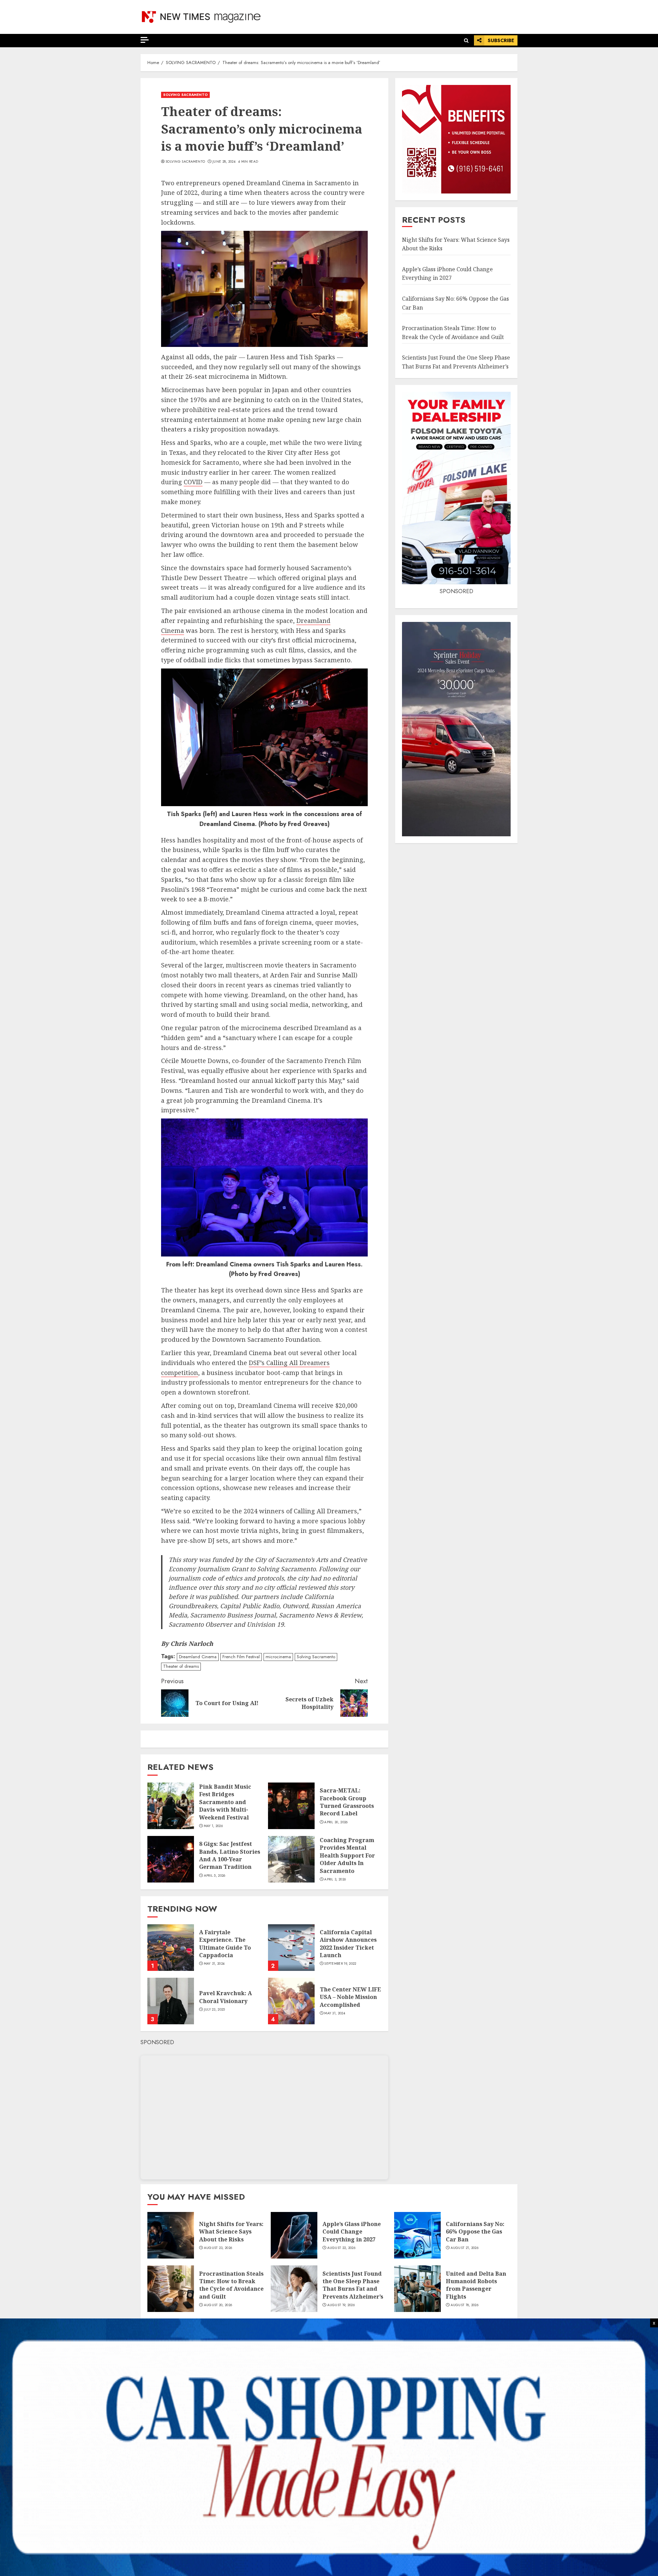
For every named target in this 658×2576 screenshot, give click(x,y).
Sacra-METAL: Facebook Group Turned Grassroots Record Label (347, 1802)
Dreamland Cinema (198, 1657)
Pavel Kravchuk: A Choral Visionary (226, 1997)
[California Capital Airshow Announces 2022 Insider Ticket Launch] (291, 1948)
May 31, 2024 (214, 1964)
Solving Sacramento (185, 162)
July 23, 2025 (215, 2010)
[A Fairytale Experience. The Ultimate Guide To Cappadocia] (171, 1948)
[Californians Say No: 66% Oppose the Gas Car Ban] (417, 2235)
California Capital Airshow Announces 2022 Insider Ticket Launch (348, 1944)
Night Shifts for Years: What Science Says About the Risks (231, 2232)
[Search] (466, 41)
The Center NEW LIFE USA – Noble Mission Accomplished (350, 1997)
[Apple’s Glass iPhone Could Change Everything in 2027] (294, 2235)
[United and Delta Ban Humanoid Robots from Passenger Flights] (417, 2289)
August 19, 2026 (341, 2305)
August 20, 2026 (218, 2305)
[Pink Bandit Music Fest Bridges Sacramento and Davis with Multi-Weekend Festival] (171, 1806)
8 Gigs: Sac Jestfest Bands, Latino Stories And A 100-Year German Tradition (230, 1855)
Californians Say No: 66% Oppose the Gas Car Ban (475, 2232)
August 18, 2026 (465, 2305)
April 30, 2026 (336, 1822)
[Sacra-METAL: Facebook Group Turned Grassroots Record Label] (291, 1806)
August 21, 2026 (465, 2248)
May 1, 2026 (213, 1826)
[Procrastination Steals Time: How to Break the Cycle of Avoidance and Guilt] (171, 2289)
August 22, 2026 (342, 2248)
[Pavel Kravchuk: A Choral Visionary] (171, 2001)
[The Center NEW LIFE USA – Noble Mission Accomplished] (291, 2001)
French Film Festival (241, 1657)
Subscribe (501, 40)
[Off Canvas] (145, 40)
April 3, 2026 (335, 1879)
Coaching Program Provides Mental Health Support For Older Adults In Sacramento (347, 1855)
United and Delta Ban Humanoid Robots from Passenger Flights (476, 2285)
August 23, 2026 (218, 2248)
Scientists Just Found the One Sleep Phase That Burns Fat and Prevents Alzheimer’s (353, 2285)
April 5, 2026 (215, 1876)
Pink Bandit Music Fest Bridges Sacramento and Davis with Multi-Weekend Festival (225, 1802)
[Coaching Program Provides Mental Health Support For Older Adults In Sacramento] (291, 1859)
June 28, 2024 (224, 162)
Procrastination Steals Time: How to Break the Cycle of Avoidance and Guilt (231, 2285)
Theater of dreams (181, 1666)
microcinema (278, 1657)
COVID (193, 482)
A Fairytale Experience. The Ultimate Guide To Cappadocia (225, 1944)
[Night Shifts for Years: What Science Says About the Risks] (171, 2235)
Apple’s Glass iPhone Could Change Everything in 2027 (447, 274)
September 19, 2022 (340, 1964)
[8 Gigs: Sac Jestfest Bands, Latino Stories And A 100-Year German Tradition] (171, 1859)
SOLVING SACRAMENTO (185, 95)
